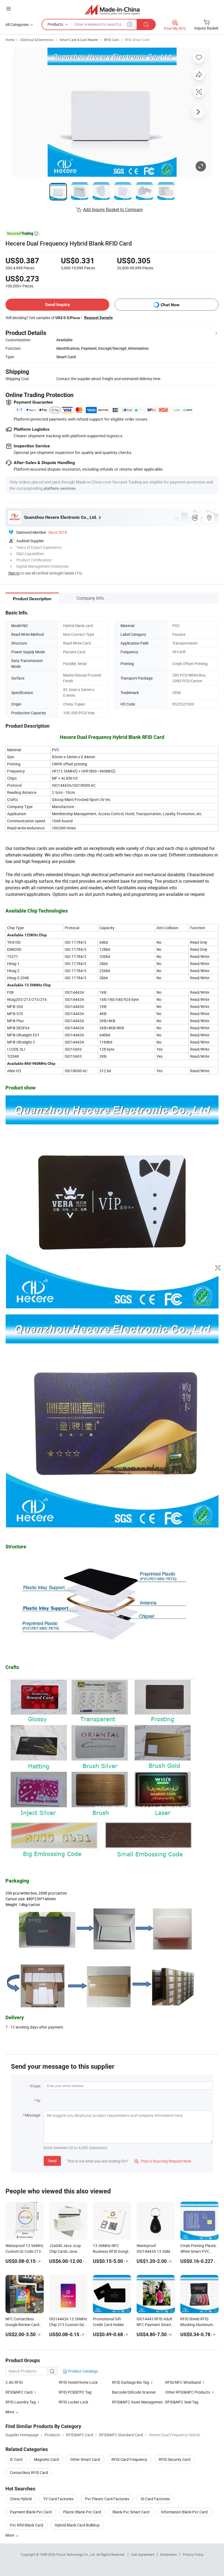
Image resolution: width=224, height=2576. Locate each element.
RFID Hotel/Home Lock (78, 2382)
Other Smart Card (85, 2459)
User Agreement (143, 2554)
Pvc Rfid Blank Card (26, 2525)
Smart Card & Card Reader (79, 40)
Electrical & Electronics (37, 40)
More (10, 2535)
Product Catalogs (82, 2371)
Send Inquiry (58, 304)
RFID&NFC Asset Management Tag (139, 2402)
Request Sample (98, 317)
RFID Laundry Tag (21, 2402)
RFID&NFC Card (19, 2392)
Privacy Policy (193, 2554)
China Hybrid (21, 2499)
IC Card (16, 2459)
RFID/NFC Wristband (183, 2382)
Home (10, 40)
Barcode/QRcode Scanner (134, 2392)
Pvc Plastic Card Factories (107, 2499)
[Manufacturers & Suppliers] (112, 9)
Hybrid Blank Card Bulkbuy (77, 2525)
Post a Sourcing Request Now (163, 2161)
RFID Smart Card (137, 40)
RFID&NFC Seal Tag (182, 2402)
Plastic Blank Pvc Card (82, 2512)
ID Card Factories (155, 2499)
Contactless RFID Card (29, 2472)
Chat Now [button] (170, 305)
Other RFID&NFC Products (188, 2392)
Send (52, 2161)
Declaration (169, 2554)
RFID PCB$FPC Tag (75, 2392)
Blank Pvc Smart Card (131, 2512)
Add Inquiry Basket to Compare (113, 209)
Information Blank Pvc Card (184, 2512)
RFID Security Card (175, 2459)
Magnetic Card (46, 2459)
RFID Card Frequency (129, 2459)
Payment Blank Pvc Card (31, 2512)
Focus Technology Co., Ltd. (76, 2554)
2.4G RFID (14, 2382)
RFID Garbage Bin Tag (131, 2382)
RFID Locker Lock (73, 2402)
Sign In (14, 573)
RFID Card (111, 40)
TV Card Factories (58, 2499)
